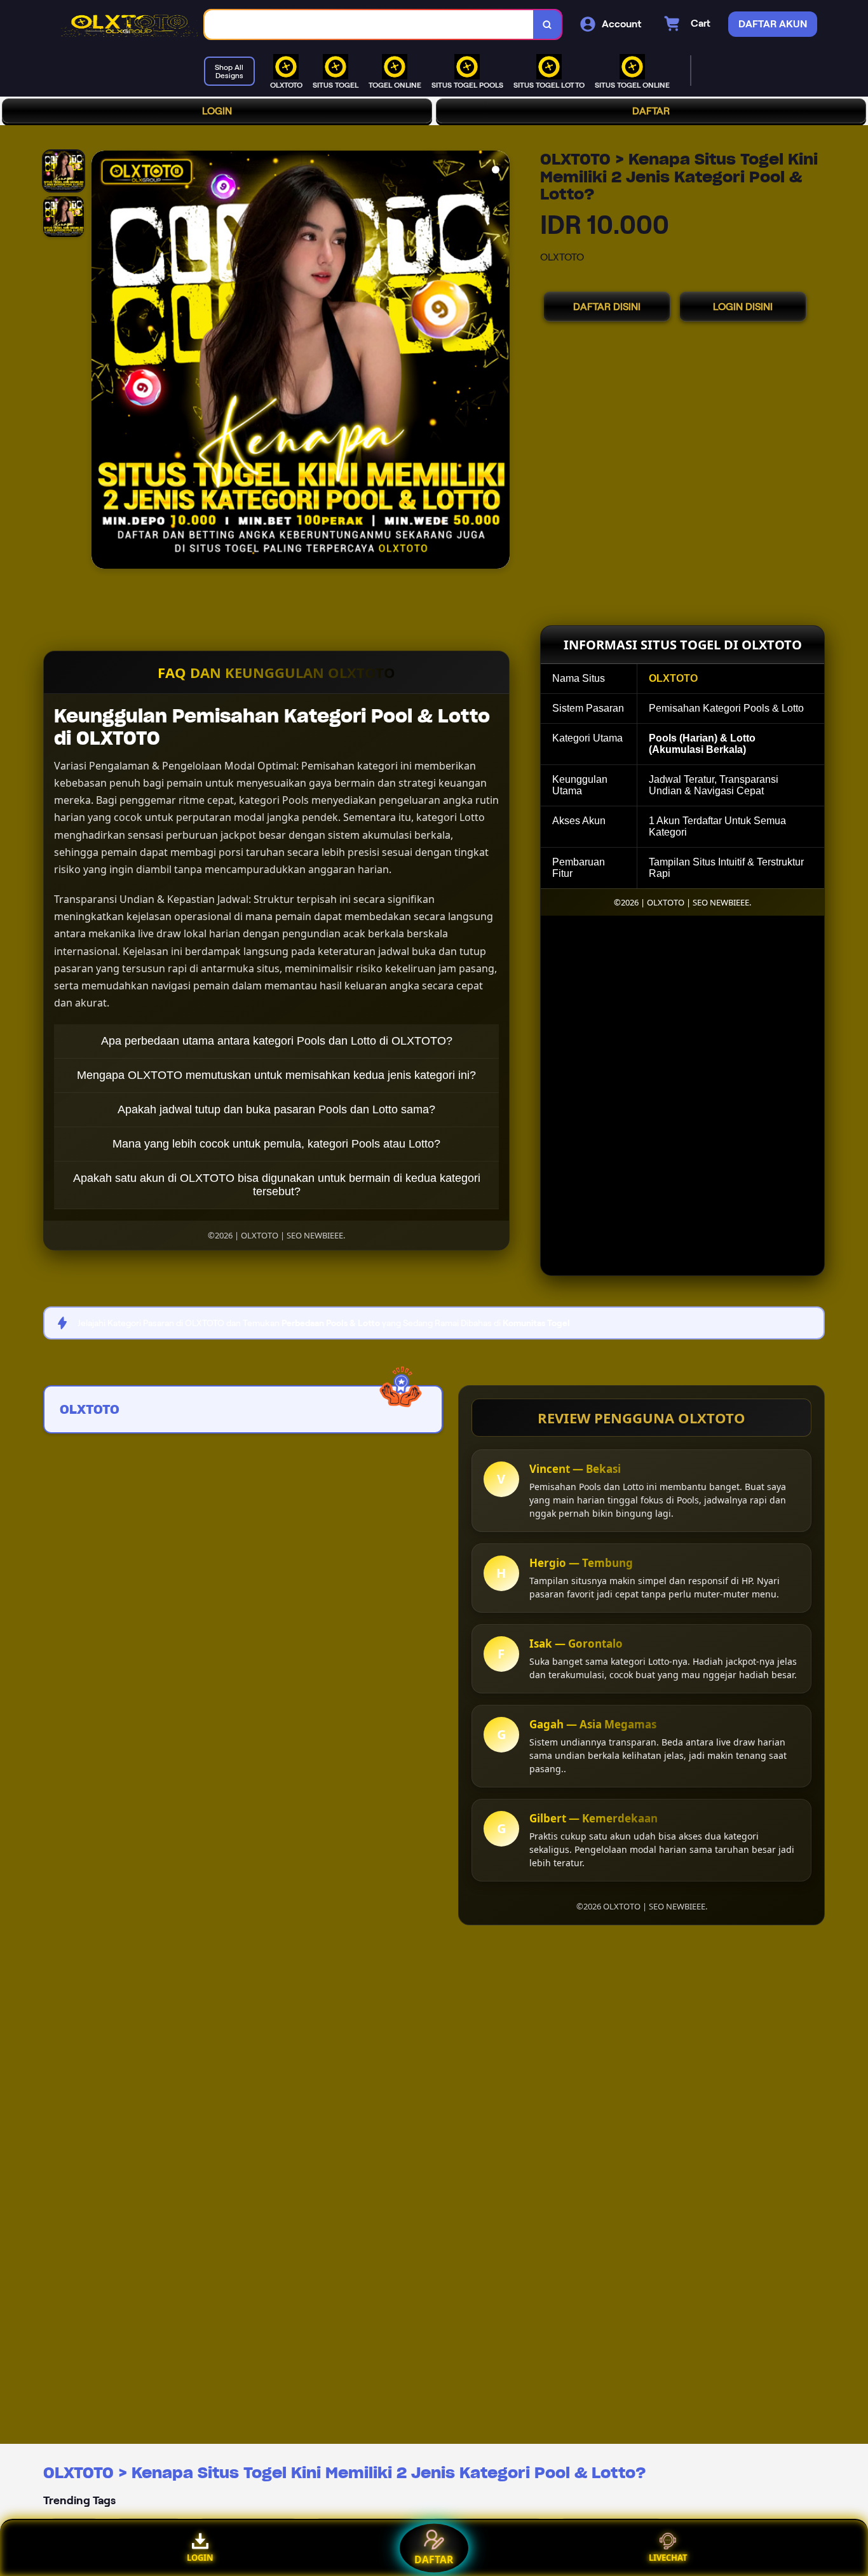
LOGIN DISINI (743, 307)
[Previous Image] (102, 362)
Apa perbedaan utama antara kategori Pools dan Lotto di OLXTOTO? (277, 1041)
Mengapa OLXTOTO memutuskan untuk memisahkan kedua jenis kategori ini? (276, 1075)
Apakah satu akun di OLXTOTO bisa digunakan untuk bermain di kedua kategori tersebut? (277, 1185)
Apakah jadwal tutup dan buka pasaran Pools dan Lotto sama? (276, 1109)
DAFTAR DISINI (607, 307)
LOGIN (217, 111)
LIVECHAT (668, 2558)
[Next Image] (499, 362)
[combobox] (369, 24)
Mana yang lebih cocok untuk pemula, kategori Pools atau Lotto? (276, 1144)
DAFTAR (651, 111)
